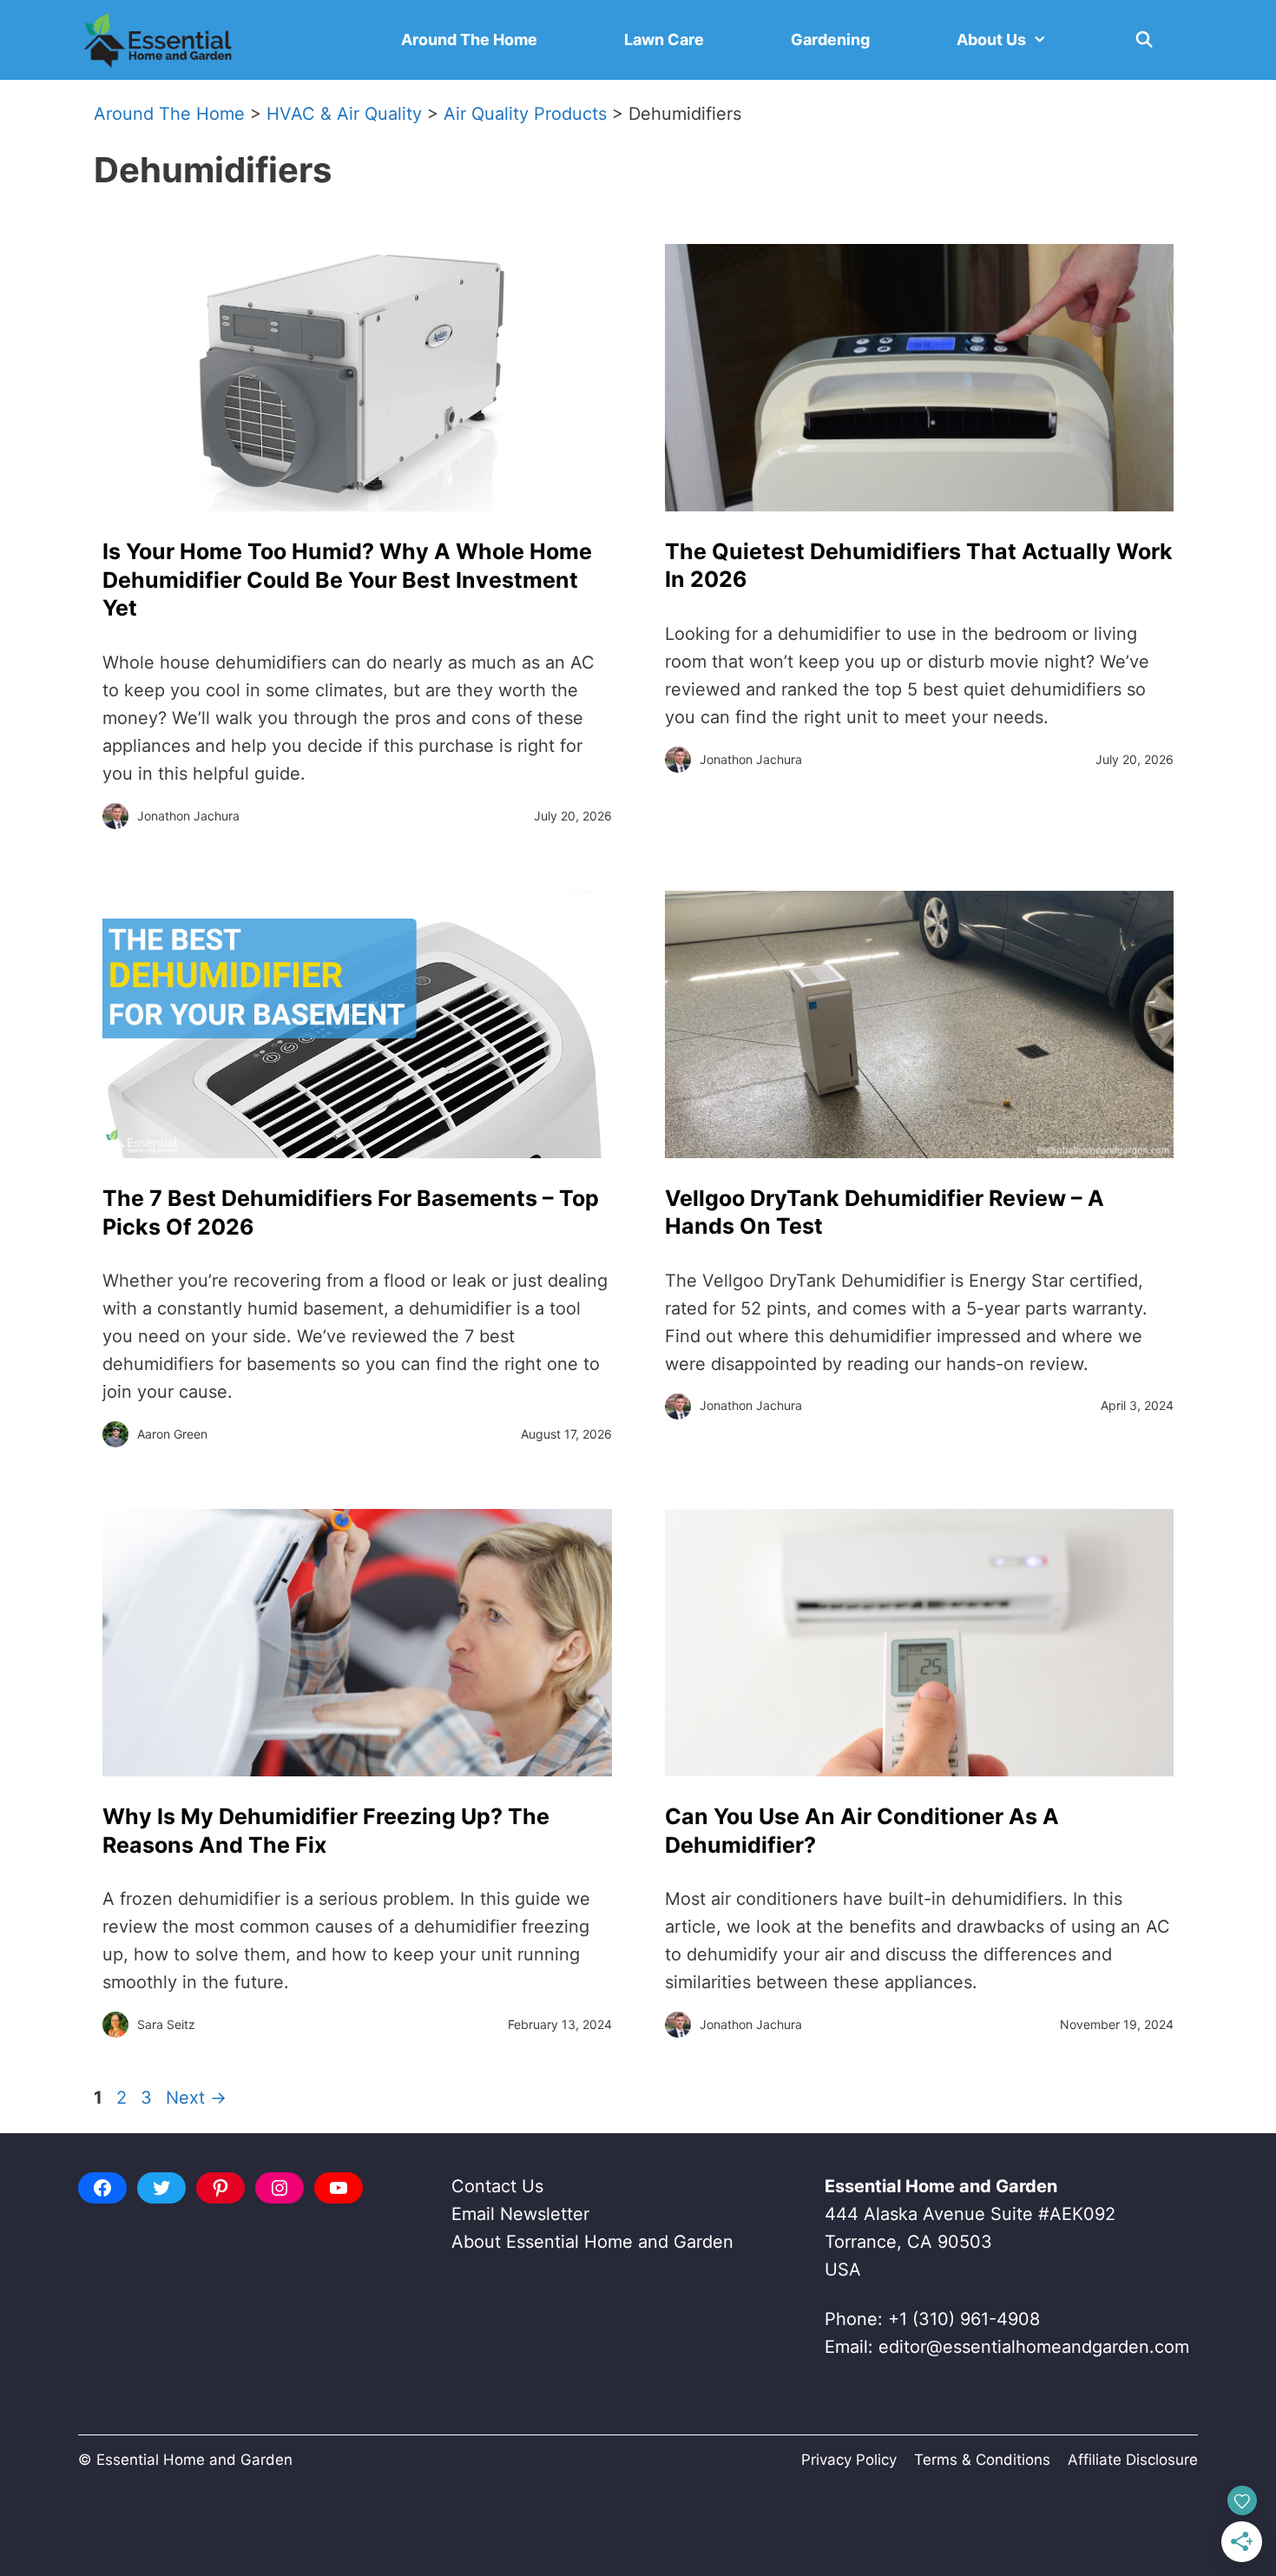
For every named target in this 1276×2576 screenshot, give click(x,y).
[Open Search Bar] (1144, 40)
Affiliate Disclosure (1133, 2460)
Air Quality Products (525, 114)
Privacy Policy (849, 2460)
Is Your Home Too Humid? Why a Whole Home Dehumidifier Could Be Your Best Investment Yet (347, 580)
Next (196, 2098)
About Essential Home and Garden (592, 2242)
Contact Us (497, 2186)
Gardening (830, 40)
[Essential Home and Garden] (158, 40)
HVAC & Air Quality (344, 114)
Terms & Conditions (982, 2460)
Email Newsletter (520, 2214)
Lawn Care (664, 40)
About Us (991, 40)
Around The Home (469, 40)
